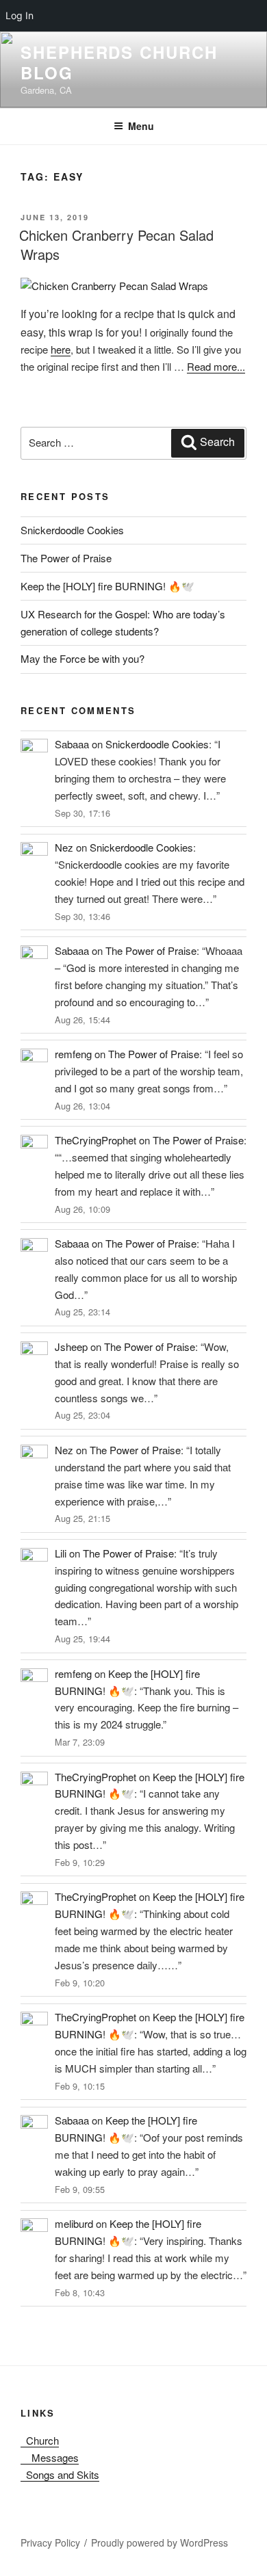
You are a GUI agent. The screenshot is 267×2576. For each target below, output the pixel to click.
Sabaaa (72, 744)
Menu (141, 126)
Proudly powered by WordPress (160, 2542)
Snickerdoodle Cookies (72, 530)
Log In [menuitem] (20, 15)
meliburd (74, 2223)
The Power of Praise (66, 558)
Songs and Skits (60, 2474)
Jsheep (71, 1346)
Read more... (216, 366)
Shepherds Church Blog (119, 62)
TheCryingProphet (96, 1140)
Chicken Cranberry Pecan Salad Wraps (116, 245)
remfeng (73, 1054)
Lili (61, 1553)
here (61, 349)
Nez (64, 847)
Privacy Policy (50, 2542)
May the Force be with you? (82, 658)
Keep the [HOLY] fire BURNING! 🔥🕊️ (107, 586)
